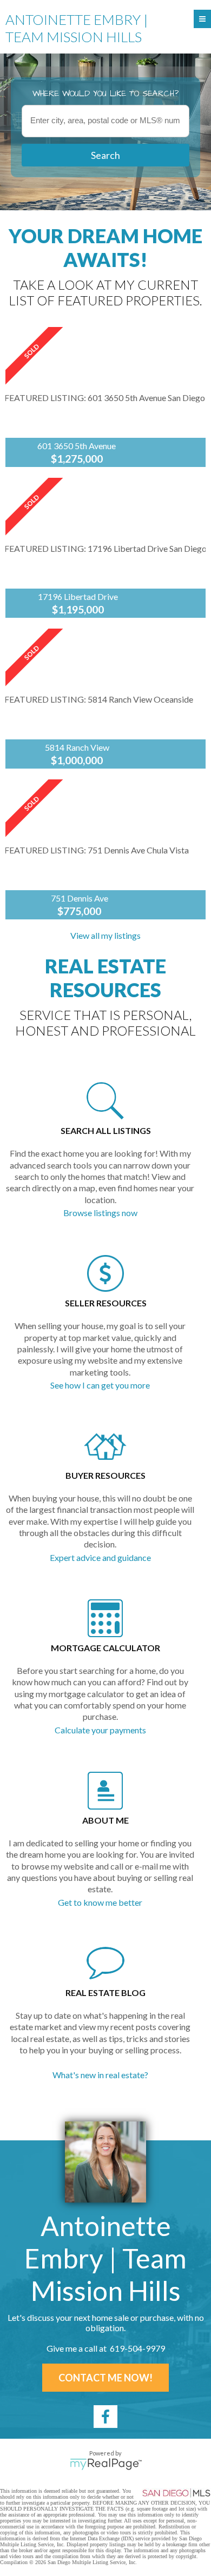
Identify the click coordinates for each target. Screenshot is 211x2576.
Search (105, 155)
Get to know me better (100, 1902)
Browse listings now (100, 1213)
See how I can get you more (100, 1385)
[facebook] (105, 2417)
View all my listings (105, 935)
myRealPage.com (106, 2464)
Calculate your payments (100, 1730)
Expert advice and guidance (100, 1557)
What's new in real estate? (100, 2075)
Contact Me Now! (105, 2378)
